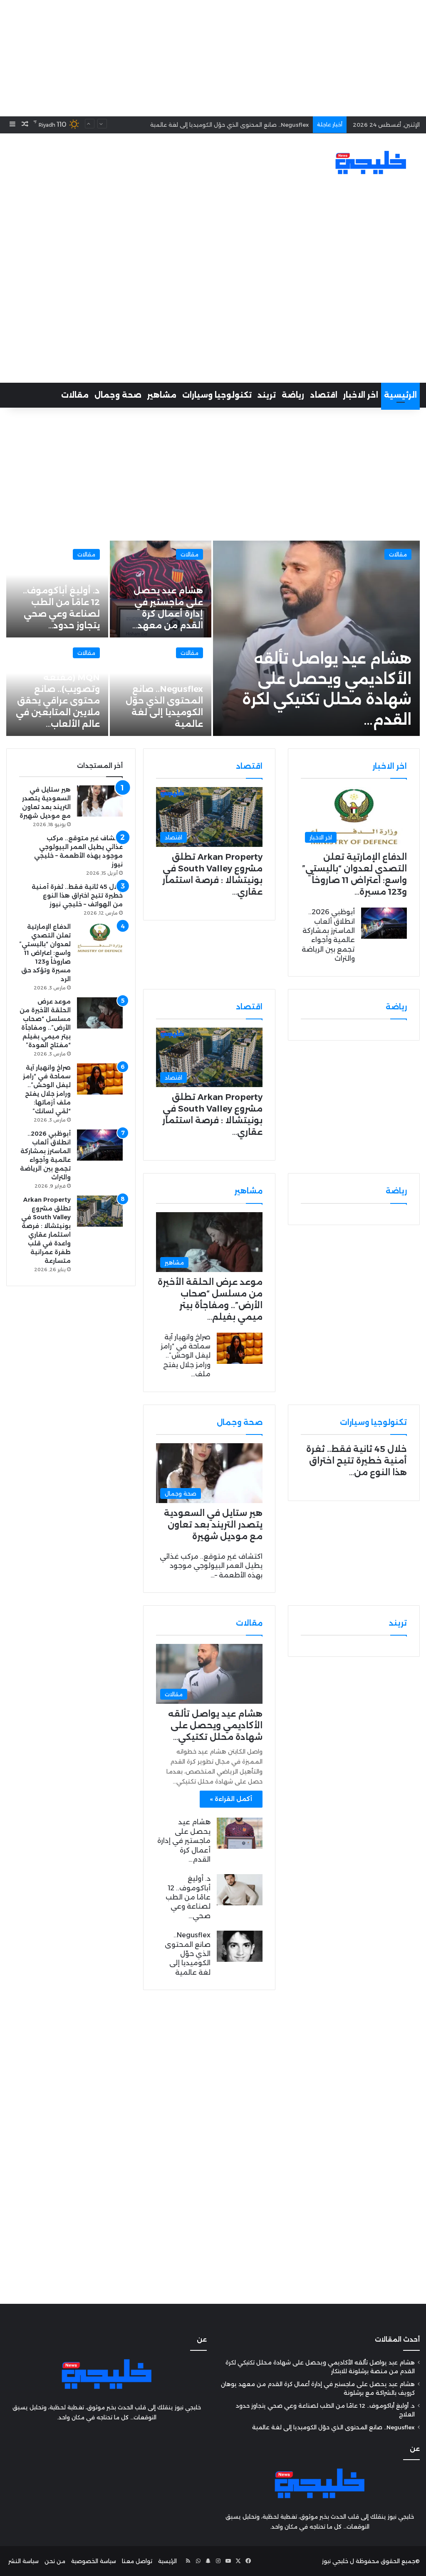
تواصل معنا (137, 2561)
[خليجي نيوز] (371, 162)
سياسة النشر (24, 2561)
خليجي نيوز (335, 2561)
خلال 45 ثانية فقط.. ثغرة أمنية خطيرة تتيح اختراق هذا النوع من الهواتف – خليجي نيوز (77, 896)
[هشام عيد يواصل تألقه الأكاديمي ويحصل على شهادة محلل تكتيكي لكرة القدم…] (316, 638)
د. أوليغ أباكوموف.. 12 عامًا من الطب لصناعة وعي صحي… (188, 1897)
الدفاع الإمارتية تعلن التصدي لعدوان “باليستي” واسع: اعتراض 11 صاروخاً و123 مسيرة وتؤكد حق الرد (45, 953)
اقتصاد (324, 395)
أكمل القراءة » (231, 1799)
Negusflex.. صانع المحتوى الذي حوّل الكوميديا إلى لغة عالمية (188, 1954)
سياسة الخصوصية (94, 2561)
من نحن (55, 2561)
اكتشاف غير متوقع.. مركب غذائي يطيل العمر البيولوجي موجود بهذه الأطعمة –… (211, 1566)
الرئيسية (400, 395)
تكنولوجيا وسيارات (217, 395)
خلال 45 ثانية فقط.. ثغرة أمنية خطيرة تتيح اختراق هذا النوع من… (357, 1461)
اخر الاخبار (361, 395)
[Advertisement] (213, 58)
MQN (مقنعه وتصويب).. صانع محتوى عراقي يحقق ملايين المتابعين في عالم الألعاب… (58, 701)
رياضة (293, 395)
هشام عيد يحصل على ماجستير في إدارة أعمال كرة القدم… (184, 1841)
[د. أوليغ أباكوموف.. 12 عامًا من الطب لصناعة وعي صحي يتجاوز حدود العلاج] (240, 1890)
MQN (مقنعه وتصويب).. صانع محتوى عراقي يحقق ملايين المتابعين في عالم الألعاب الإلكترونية (187, 125)
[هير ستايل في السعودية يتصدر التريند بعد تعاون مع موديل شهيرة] (100, 801)
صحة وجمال (118, 395)
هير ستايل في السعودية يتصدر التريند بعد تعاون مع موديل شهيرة (213, 1525)
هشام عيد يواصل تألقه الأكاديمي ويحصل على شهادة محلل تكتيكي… (215, 1725)
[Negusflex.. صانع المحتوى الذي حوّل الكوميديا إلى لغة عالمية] (240, 1946)
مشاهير (162, 395)
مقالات (75, 395)
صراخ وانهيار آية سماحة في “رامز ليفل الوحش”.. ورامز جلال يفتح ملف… (186, 1356)
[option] (213, 638)
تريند (267, 395)
